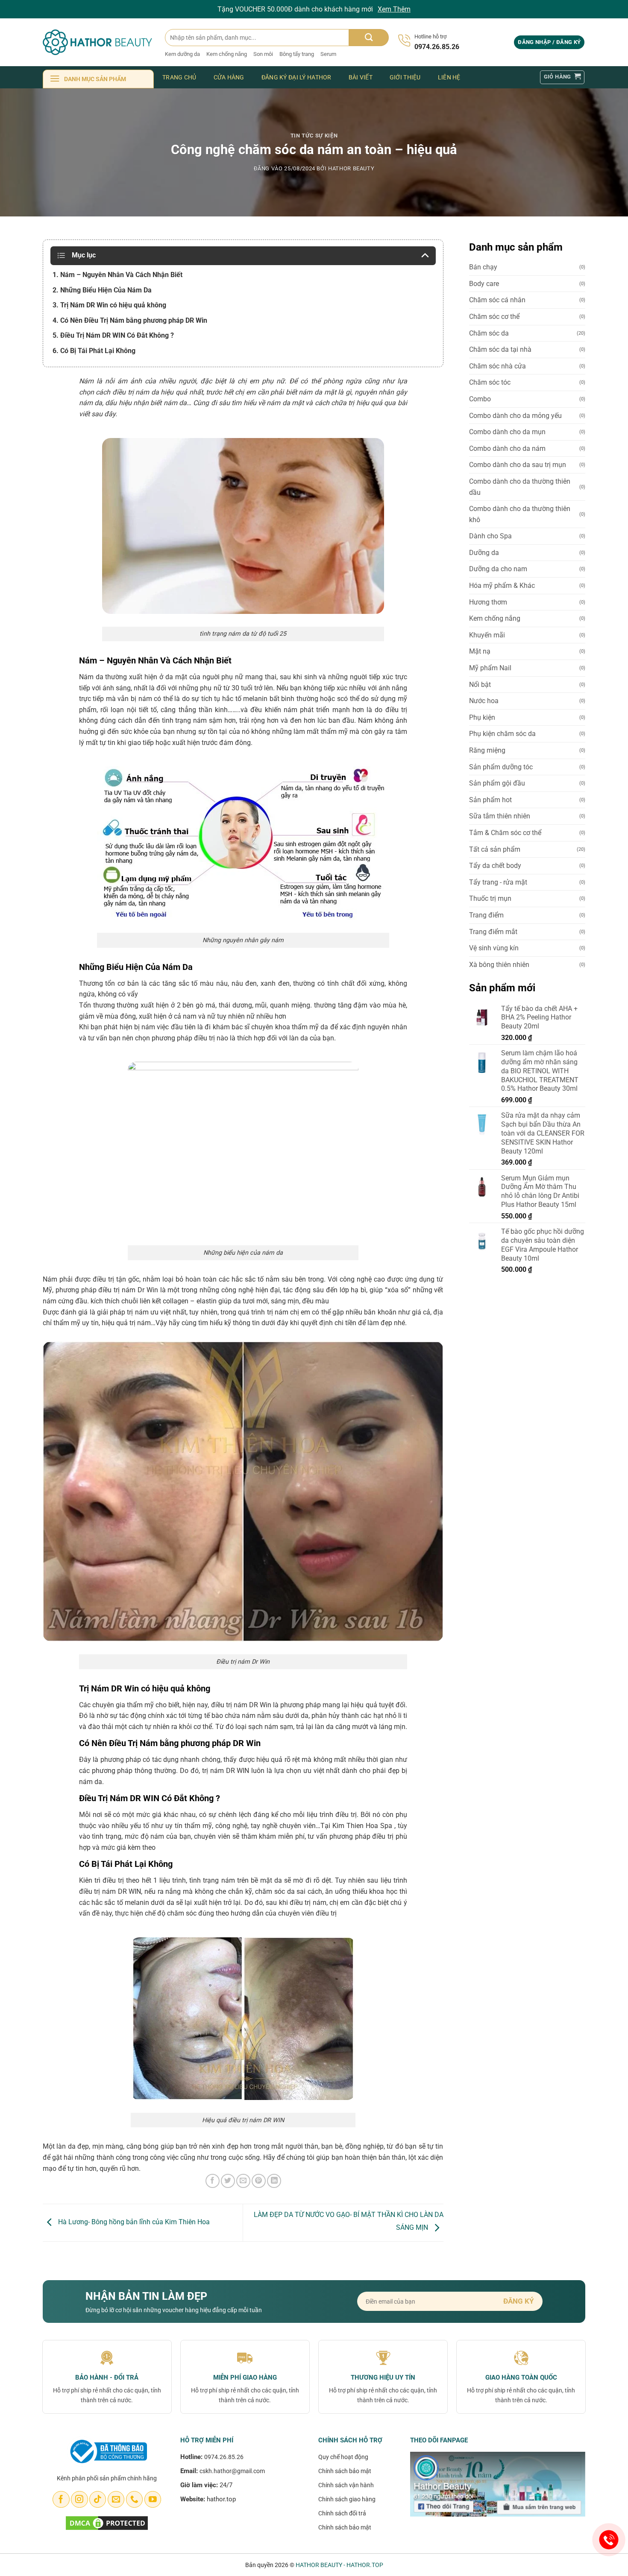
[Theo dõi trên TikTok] (98, 2500)
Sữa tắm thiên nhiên (500, 816)
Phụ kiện (482, 717)
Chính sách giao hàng (347, 2499)
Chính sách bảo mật (345, 2471)
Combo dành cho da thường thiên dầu (520, 487)
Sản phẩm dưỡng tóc (501, 767)
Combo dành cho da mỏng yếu (515, 416)
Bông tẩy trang (297, 54)
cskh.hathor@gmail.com (232, 2471)
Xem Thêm (394, 9)
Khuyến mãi (487, 635)
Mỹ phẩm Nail (490, 668)
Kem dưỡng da (182, 54)
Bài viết (361, 77)
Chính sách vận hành (346, 2485)
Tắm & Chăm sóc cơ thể (505, 833)
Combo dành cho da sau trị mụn (518, 465)
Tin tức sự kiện (314, 136)
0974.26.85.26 (224, 2457)
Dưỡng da (484, 553)
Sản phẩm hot (490, 800)
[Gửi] (369, 38)
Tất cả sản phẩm (495, 849)
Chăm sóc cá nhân (497, 300)
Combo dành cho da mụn (507, 432)
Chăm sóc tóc (490, 382)
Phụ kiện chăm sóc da (502, 734)
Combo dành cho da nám (507, 448)
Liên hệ (449, 77)
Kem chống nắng (227, 54)
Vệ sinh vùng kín (494, 948)
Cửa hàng (229, 77)
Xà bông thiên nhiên (499, 965)
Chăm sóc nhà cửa (497, 366)
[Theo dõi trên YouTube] (153, 2500)
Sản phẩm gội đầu (497, 783)
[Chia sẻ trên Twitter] (228, 2181)
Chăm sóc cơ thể (494, 317)
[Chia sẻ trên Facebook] (213, 2181)
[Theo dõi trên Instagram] (79, 2500)
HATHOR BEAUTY (351, 168)
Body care (484, 284)
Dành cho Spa (490, 536)
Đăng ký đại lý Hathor (296, 77)
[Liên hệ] (609, 2540)
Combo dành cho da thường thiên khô (520, 514)
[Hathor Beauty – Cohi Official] (97, 42)
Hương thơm (488, 602)
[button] (549, 42)
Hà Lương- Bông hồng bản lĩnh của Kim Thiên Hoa (133, 2222)
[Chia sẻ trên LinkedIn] (274, 2181)
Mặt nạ (480, 651)
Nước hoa (484, 701)
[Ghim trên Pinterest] (259, 2181)
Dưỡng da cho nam (498, 569)
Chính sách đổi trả (342, 2513)
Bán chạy (483, 267)
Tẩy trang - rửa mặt (498, 882)
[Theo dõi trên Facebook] (61, 2500)
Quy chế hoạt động (343, 2457)
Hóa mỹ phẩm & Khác (502, 586)
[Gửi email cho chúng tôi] (116, 2500)
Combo (480, 399)
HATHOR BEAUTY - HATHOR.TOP (339, 2565)
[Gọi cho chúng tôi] (134, 2500)
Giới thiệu (405, 77)
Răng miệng (487, 750)
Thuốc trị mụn (490, 898)
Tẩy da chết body (495, 866)
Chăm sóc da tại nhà (500, 349)
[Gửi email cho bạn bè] (243, 2181)
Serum (328, 54)
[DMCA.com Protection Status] (107, 2522)
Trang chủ (179, 77)
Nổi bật (480, 685)
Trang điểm (486, 915)
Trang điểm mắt (493, 932)
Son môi (263, 54)
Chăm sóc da (489, 333)
